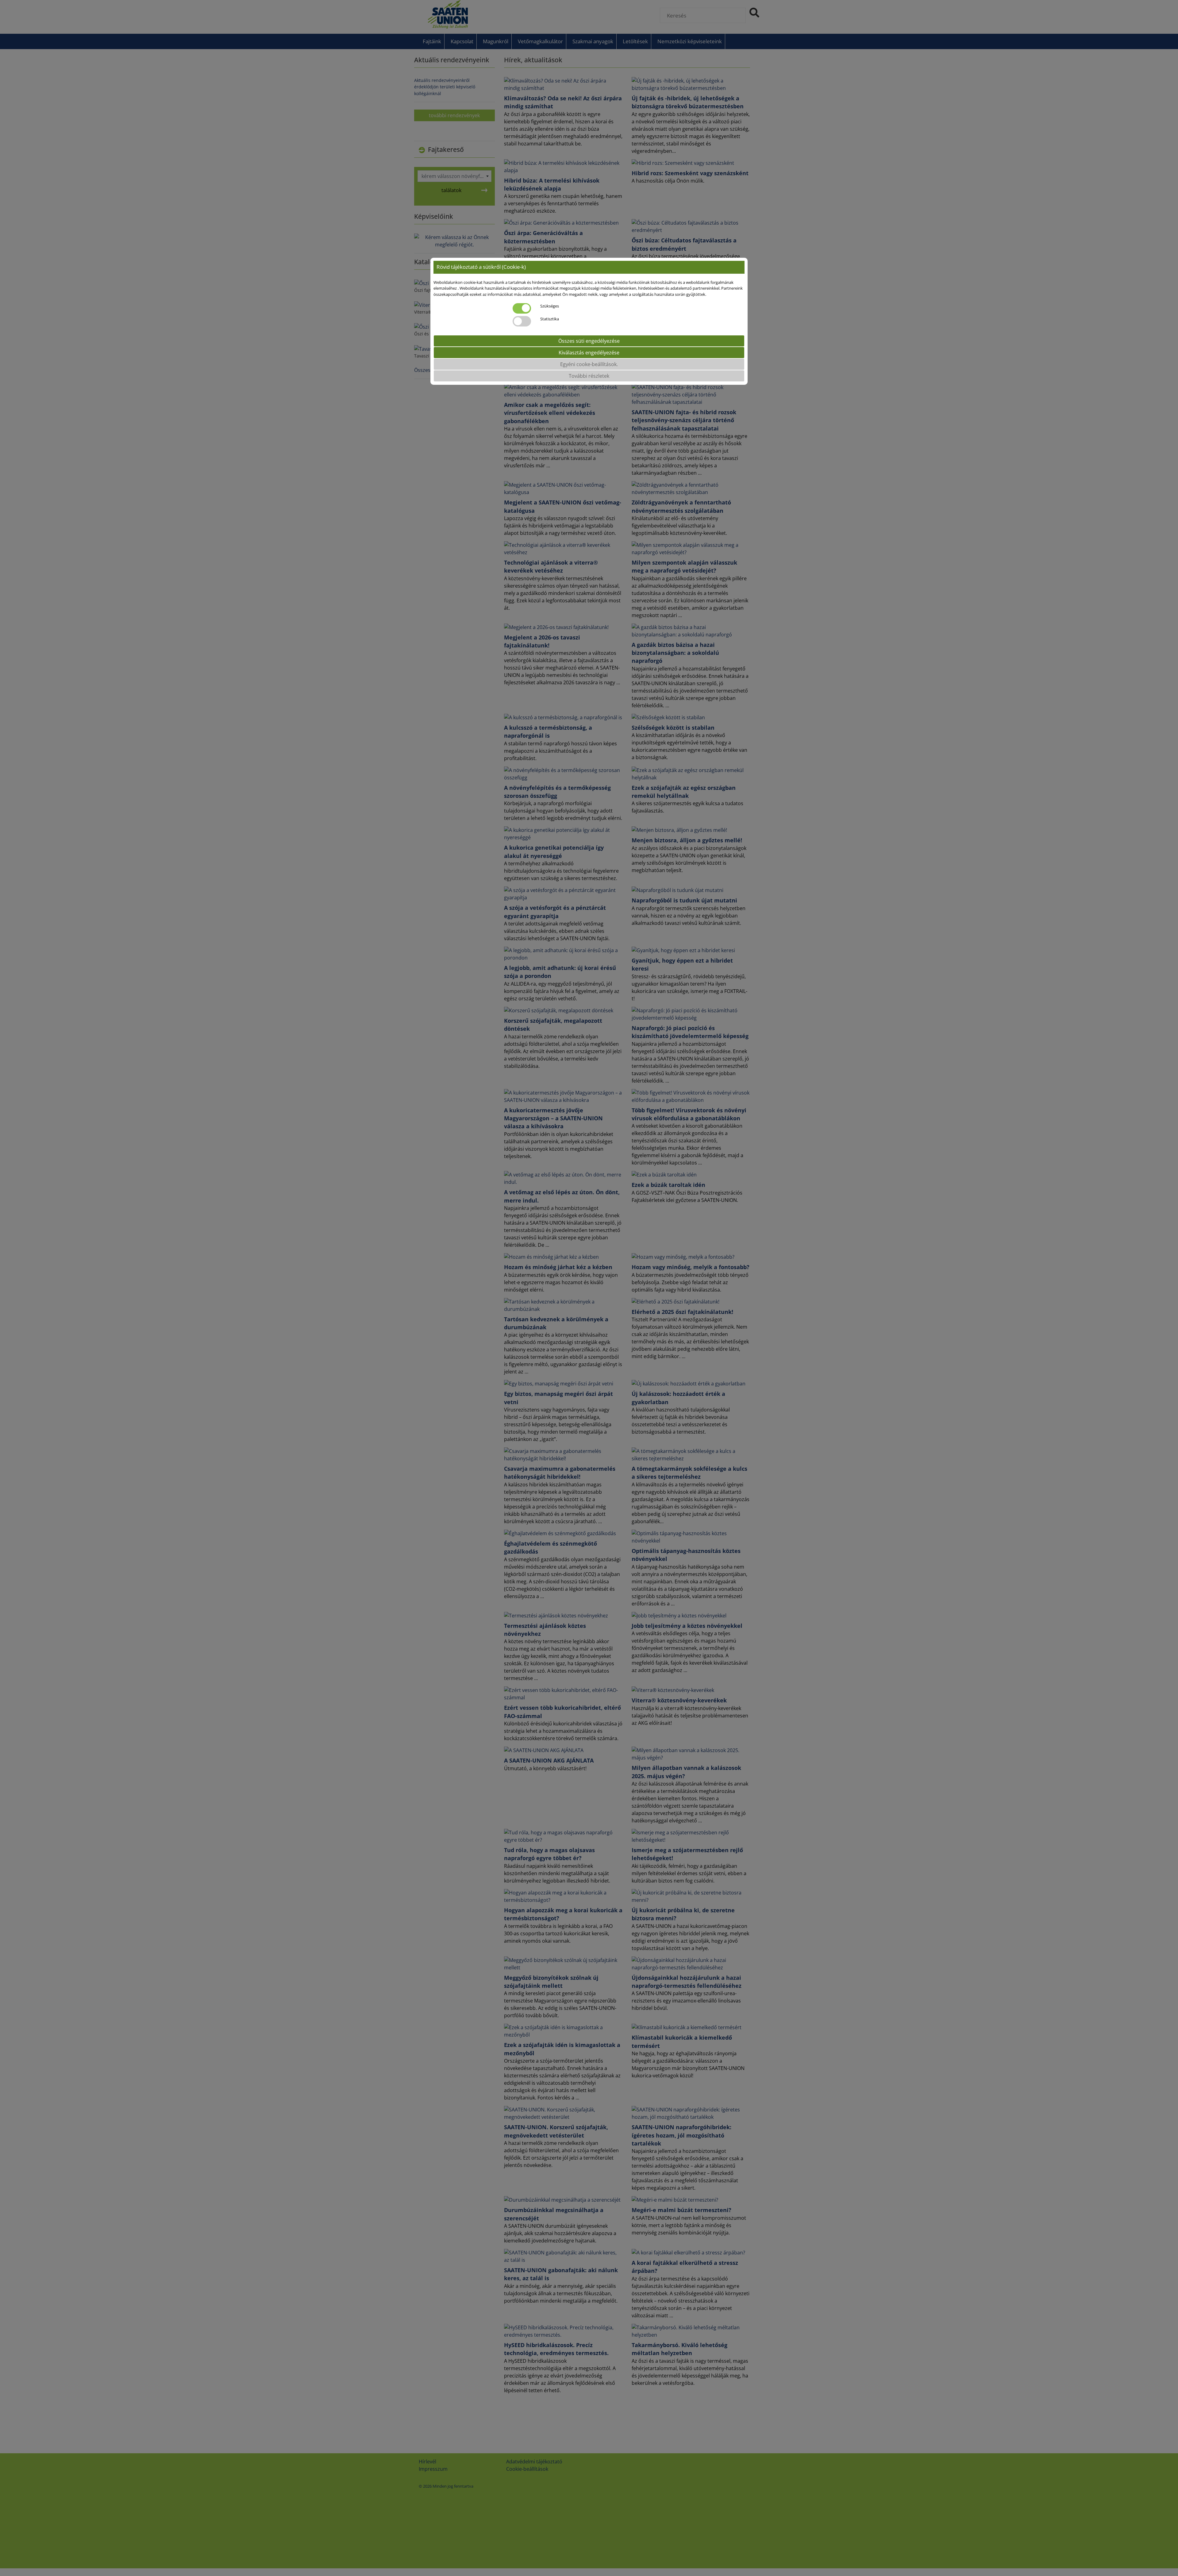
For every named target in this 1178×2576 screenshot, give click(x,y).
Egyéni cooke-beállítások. (589, 364)
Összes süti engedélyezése (589, 341)
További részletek (589, 376)
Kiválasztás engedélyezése (589, 352)
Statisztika (550, 319)
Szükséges (550, 306)
